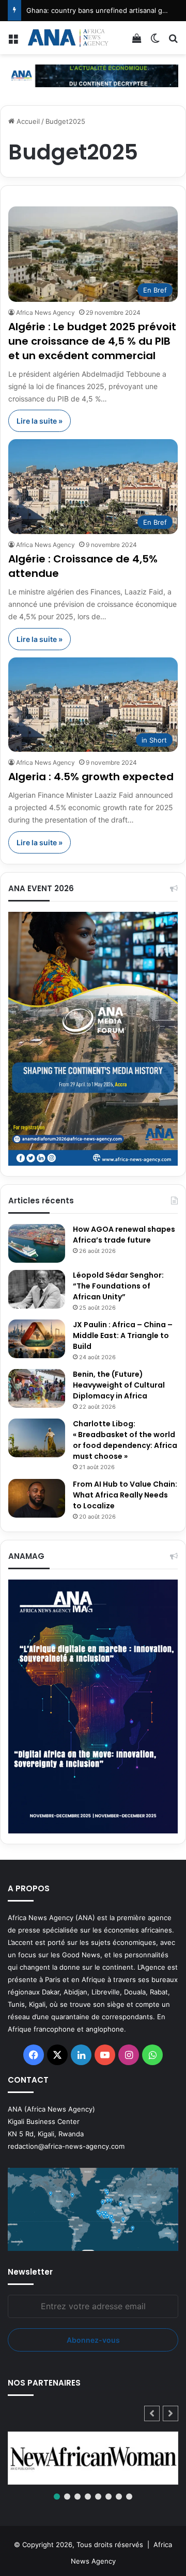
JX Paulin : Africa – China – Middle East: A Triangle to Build (123, 1335)
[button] (171, 2413)
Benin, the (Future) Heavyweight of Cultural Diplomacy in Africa (119, 1385)
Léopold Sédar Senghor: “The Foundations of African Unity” (118, 1286)
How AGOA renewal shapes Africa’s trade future (124, 1235)
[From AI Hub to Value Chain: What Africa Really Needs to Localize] (37, 1498)
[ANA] (67, 38)
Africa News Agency (45, 312)
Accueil (27, 121)
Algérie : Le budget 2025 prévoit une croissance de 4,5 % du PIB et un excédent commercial (92, 341)
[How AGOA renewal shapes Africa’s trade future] (37, 1243)
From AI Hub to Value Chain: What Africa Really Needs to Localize (125, 1495)
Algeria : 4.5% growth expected (91, 777)
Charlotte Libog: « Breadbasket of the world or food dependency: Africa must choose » (125, 1440)
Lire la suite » (40, 421)
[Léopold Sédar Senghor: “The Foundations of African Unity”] (37, 1289)
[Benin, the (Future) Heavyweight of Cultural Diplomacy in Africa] (37, 1388)
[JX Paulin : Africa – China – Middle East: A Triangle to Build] (37, 1339)
